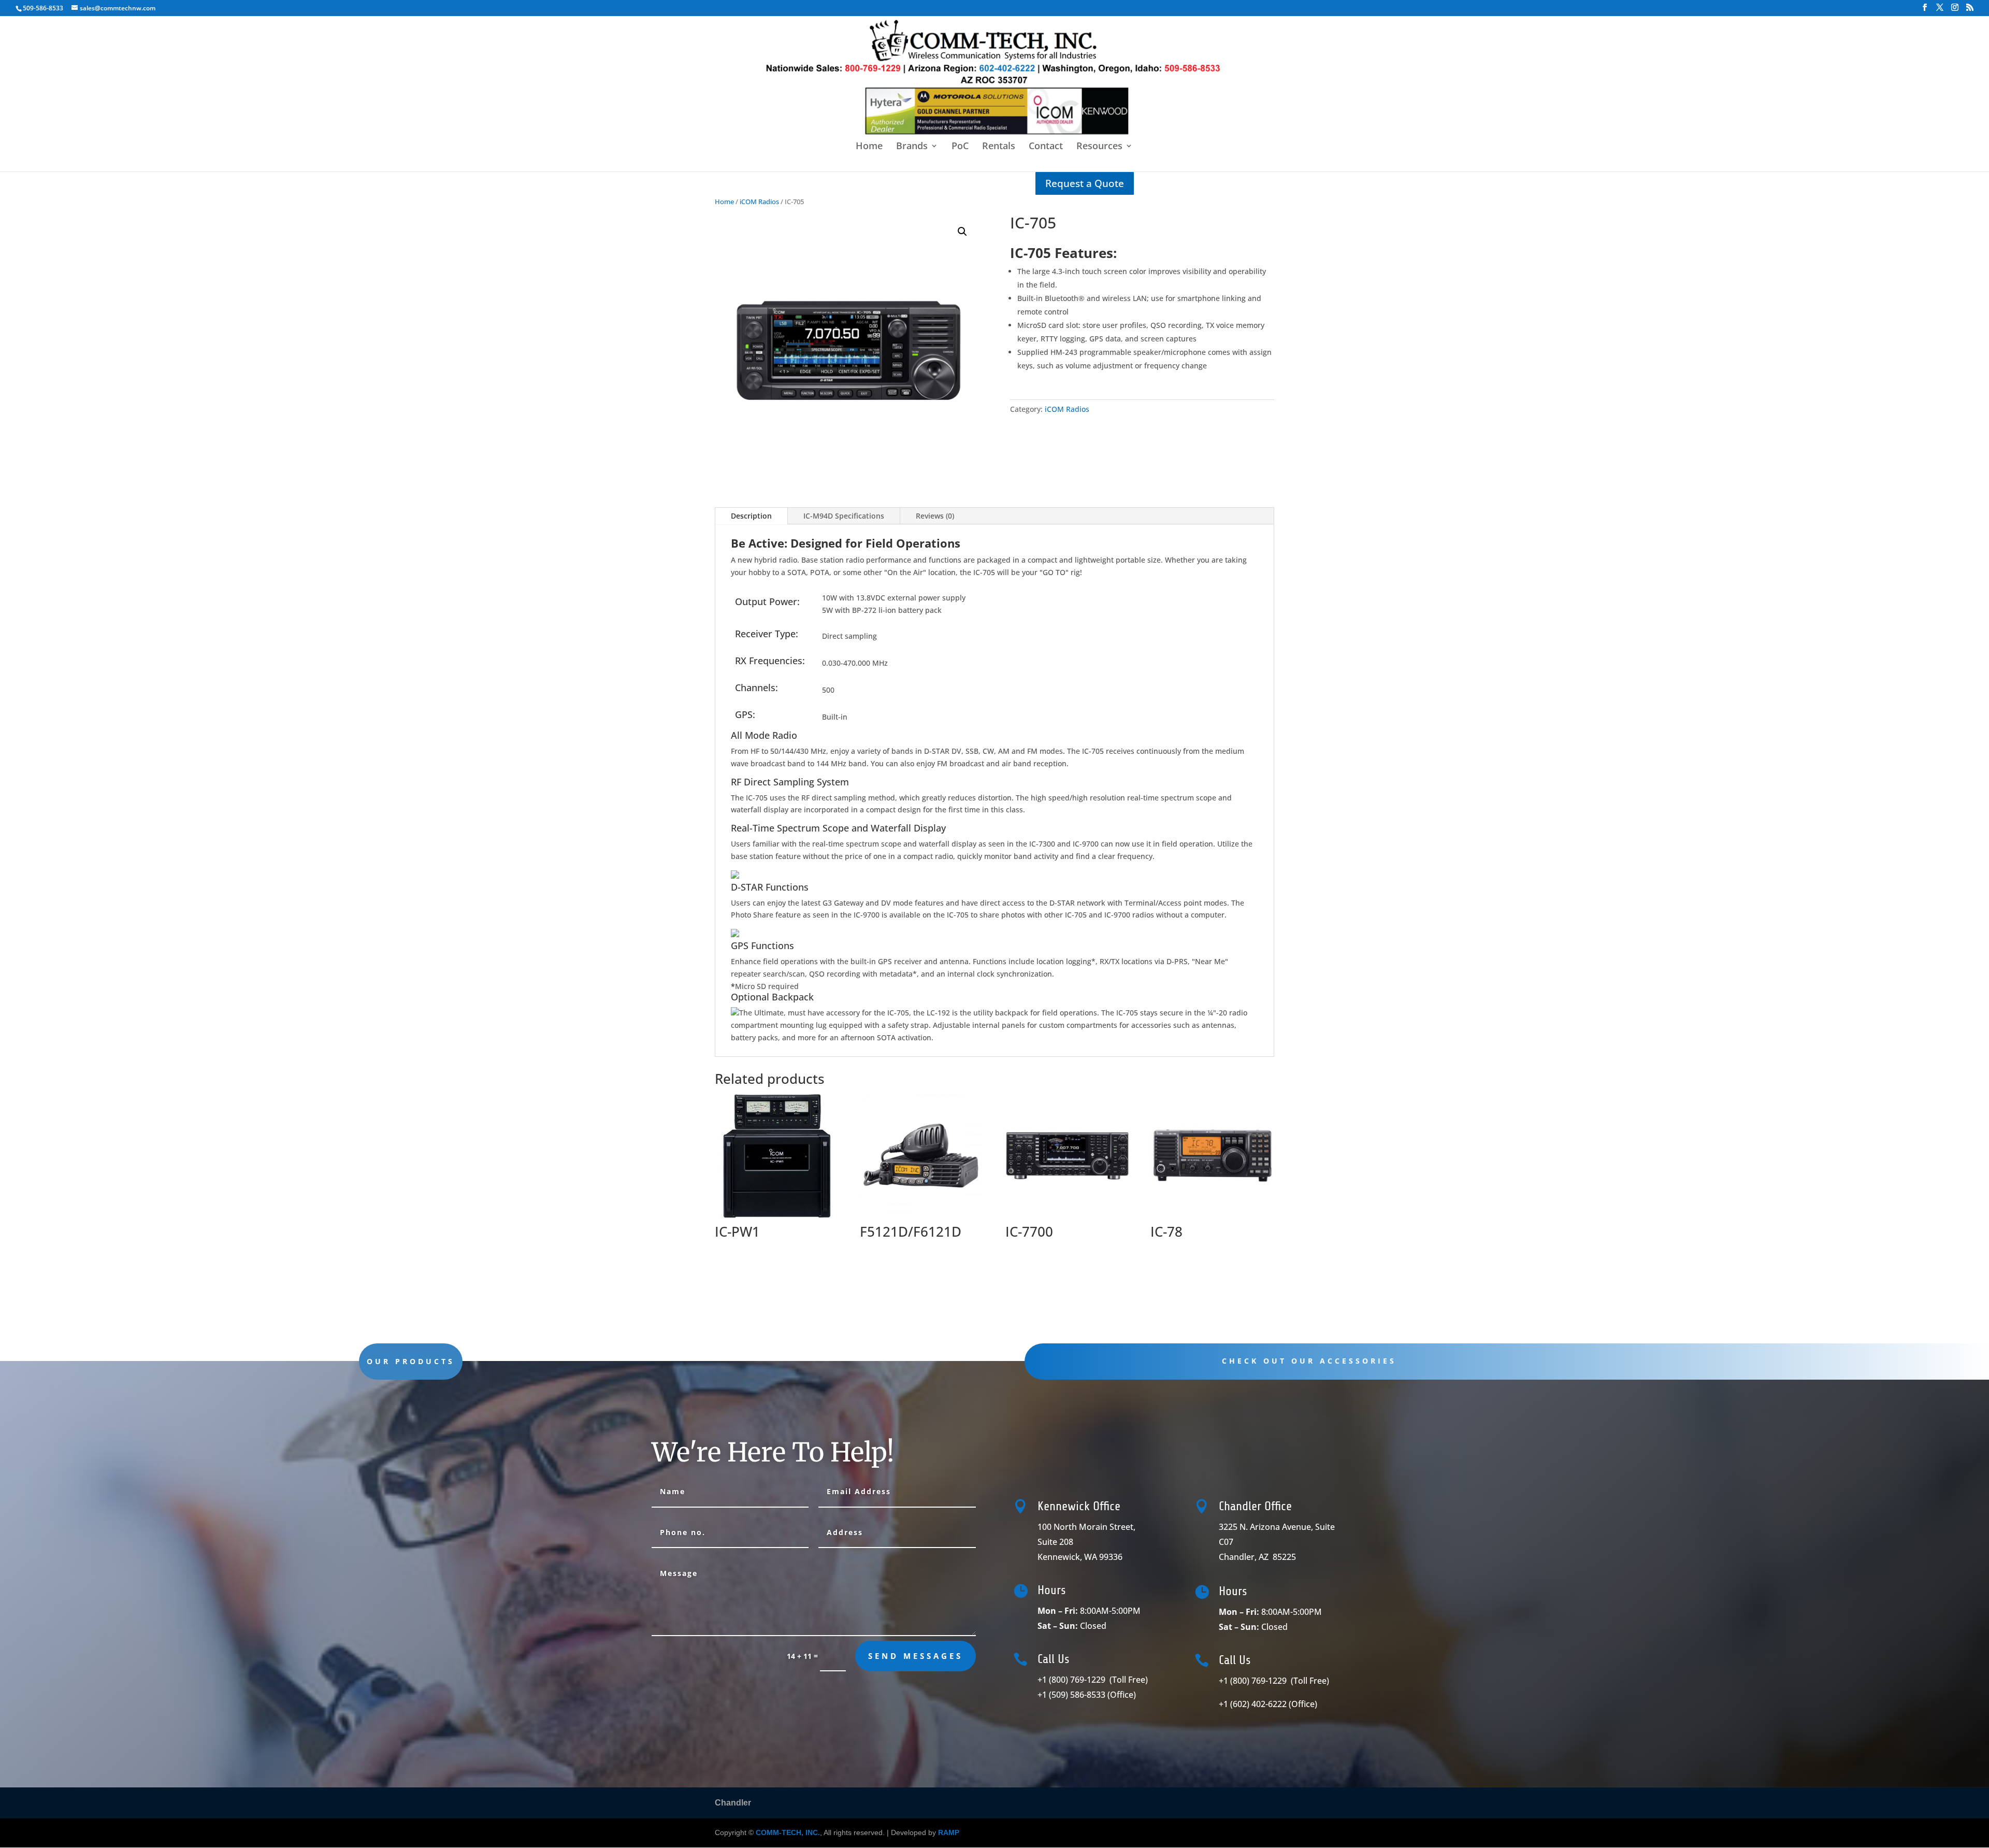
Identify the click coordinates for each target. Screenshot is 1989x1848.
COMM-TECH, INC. (788, 1832)
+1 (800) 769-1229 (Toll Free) (1275, 1681)
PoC (960, 147)
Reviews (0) (935, 516)
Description (751, 516)
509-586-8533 (43, 8)
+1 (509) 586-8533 (1087, 1695)
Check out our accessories (1309, 1361)
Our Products (411, 1361)
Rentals (999, 147)
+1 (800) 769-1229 (1094, 1680)
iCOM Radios (759, 202)
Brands (912, 147)
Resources (1099, 147)
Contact (1046, 147)
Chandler (733, 1803)
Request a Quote (1085, 183)
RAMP (949, 1832)
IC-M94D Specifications (844, 516)
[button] (962, 232)
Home (869, 147)
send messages (916, 1656)
